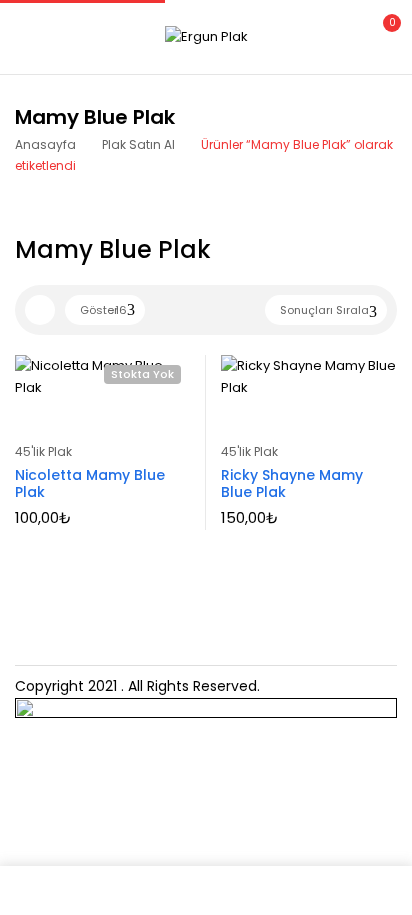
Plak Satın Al (138, 144)
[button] (380, 34)
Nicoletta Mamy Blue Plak (90, 483)
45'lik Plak (43, 451)
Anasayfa (45, 144)
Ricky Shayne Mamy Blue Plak (292, 483)
